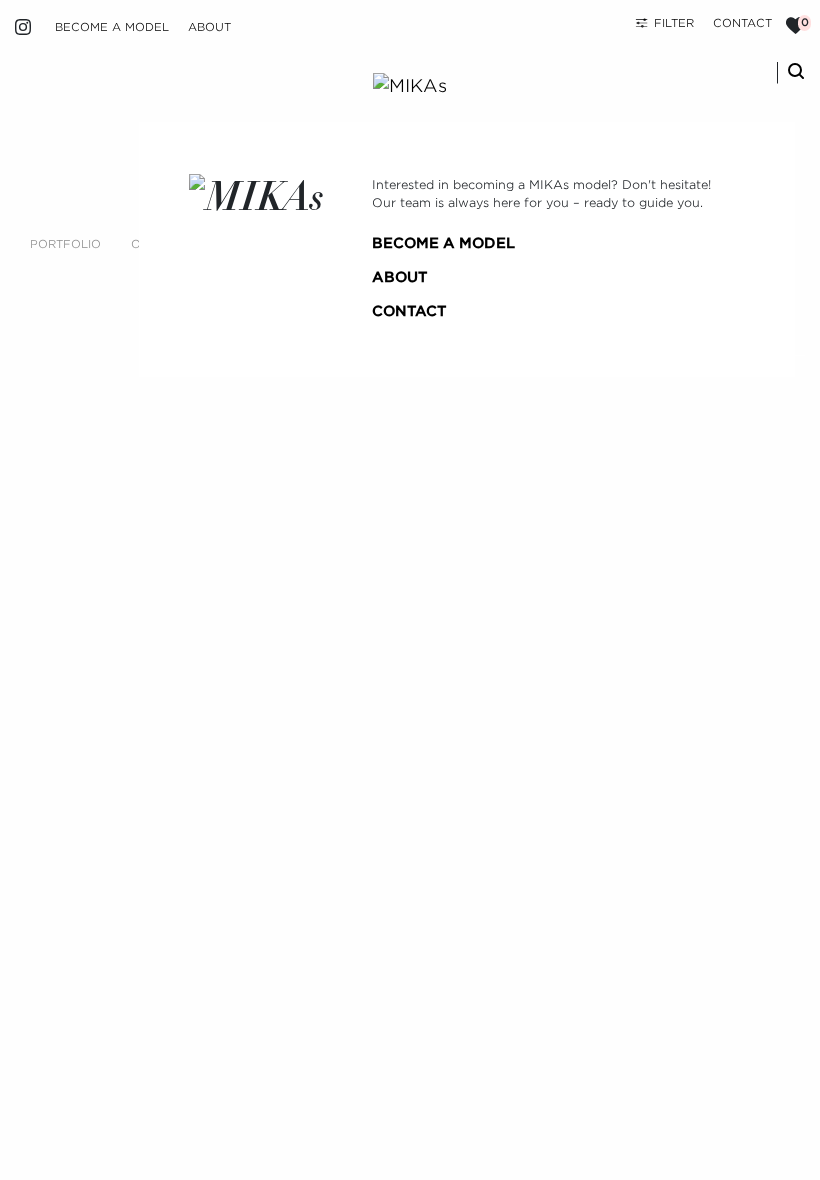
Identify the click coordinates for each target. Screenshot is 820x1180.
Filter (674, 23)
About (209, 27)
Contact (742, 23)
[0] (795, 25)
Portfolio (65, 244)
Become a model (112, 27)
